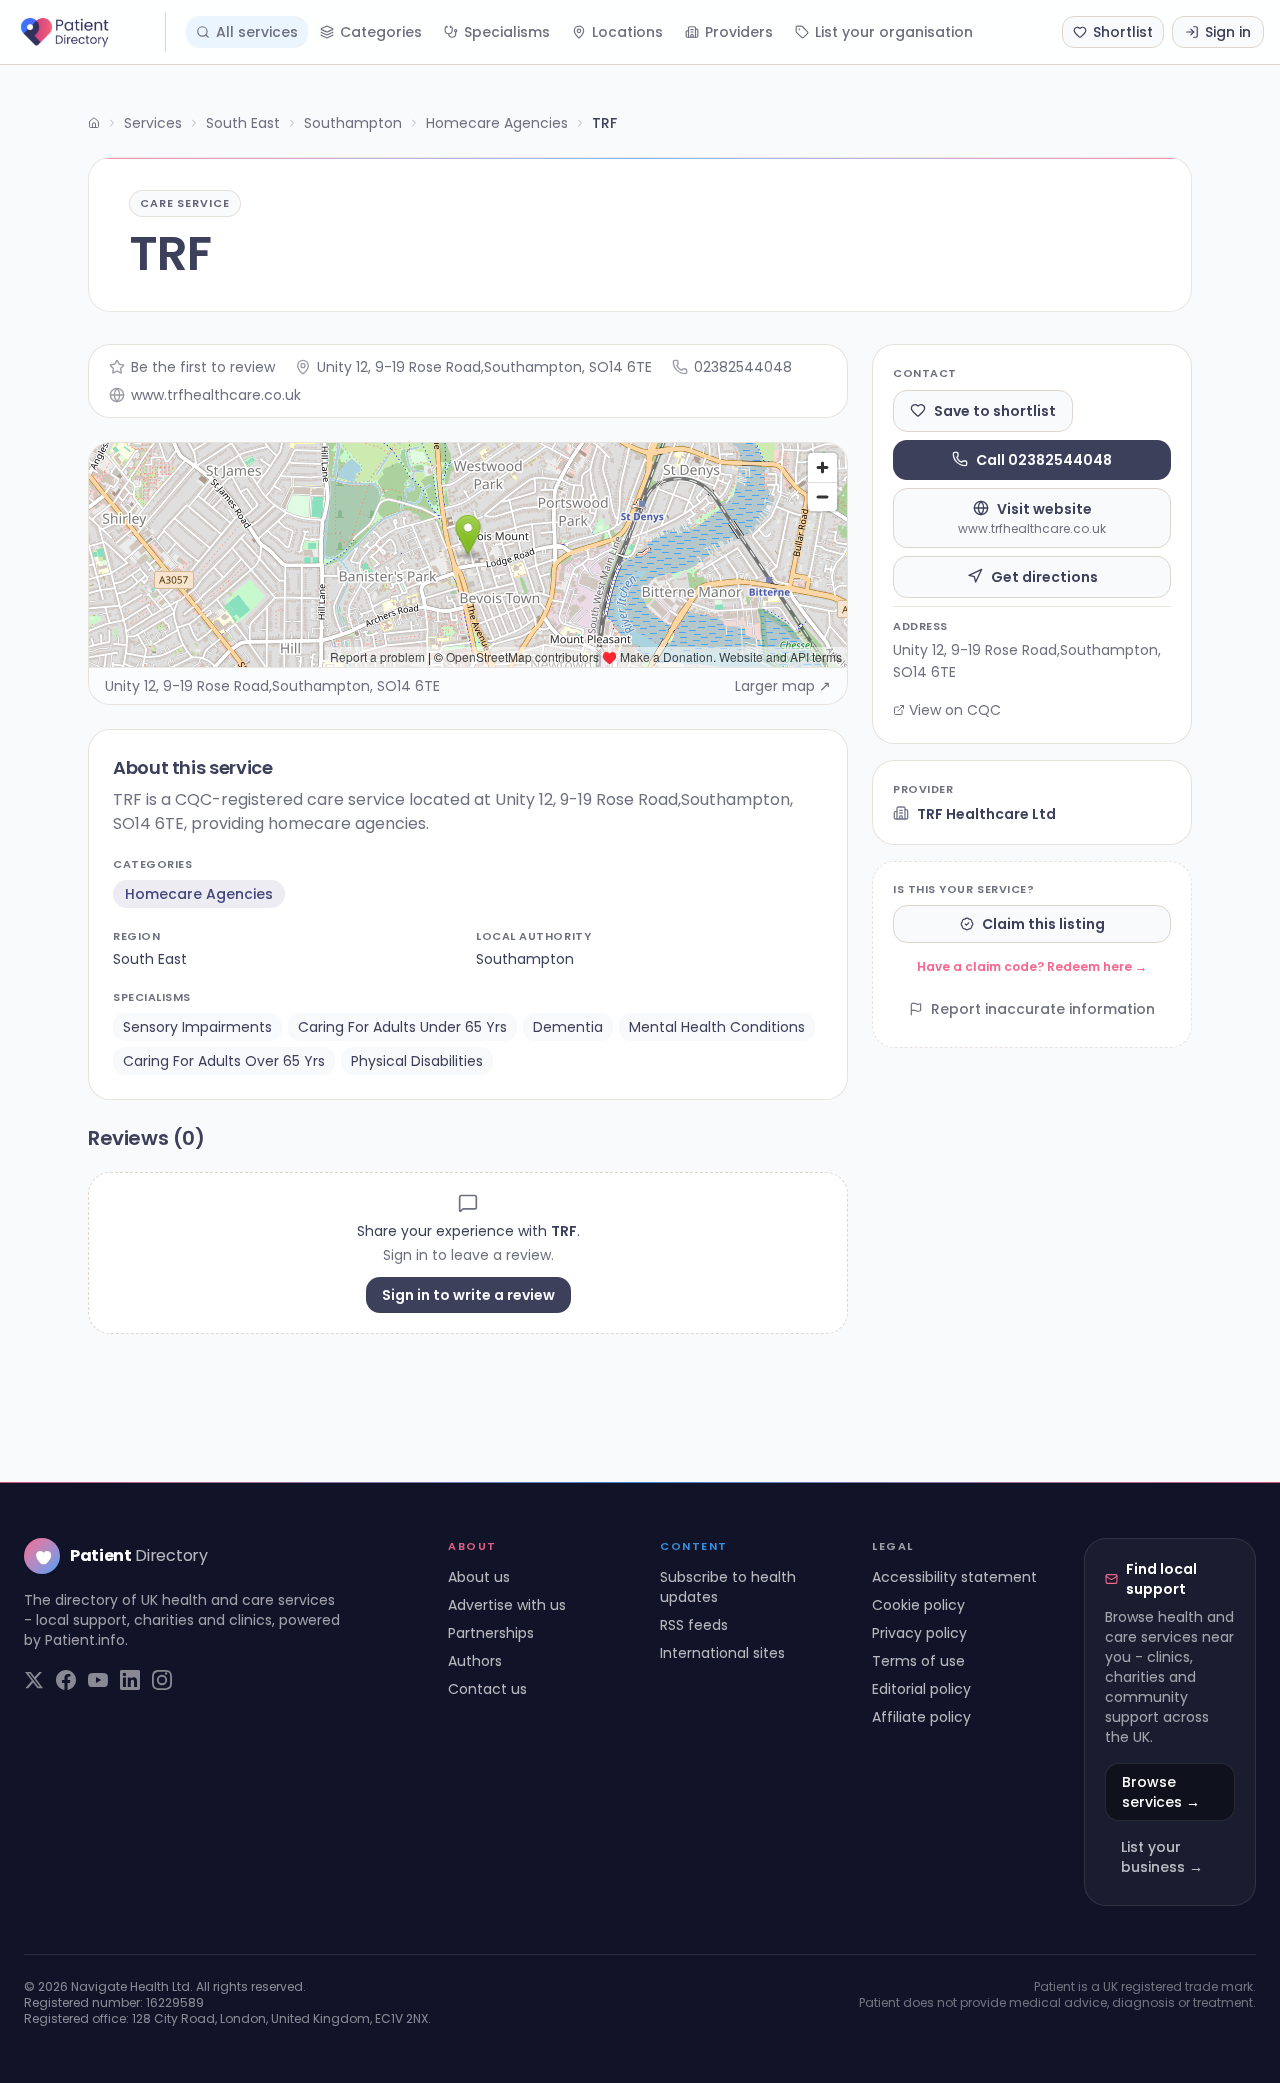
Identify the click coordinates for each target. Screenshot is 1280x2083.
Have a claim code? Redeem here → (1032, 966)
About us (479, 1577)
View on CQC (955, 710)
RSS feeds (694, 1625)
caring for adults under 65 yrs (402, 1027)
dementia (568, 1027)
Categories (381, 32)
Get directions (1044, 576)
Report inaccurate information (1043, 1009)
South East (243, 123)
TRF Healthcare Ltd (986, 813)
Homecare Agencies (497, 123)
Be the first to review (203, 367)
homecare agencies (199, 894)
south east (150, 959)
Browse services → (1161, 1792)
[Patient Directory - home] (91, 32)
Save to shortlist (995, 410)
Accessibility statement (954, 1577)
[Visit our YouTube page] (98, 1680)
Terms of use (918, 1661)
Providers (739, 32)
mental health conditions (717, 1027)
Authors (475, 1661)
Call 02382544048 (1044, 459)
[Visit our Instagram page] (162, 1680)
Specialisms (507, 32)
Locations (627, 32)
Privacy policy (919, 1633)
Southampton (353, 123)
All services (257, 32)
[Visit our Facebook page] (66, 1680)
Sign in (1228, 32)
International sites (722, 1653)
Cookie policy (918, 1605)
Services (153, 123)
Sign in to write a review (468, 1295)
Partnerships (491, 1633)
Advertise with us (507, 1605)
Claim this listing (1043, 924)
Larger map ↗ (783, 686)
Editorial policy (921, 1689)
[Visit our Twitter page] (34, 1680)
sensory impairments (197, 1027)
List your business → (1162, 1857)
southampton (525, 959)
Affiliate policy (921, 1717)
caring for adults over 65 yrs (224, 1061)
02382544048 (743, 367)
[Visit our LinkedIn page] (130, 1680)
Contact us (487, 1689)
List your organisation (894, 32)
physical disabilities (417, 1061)
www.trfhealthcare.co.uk (216, 395)
